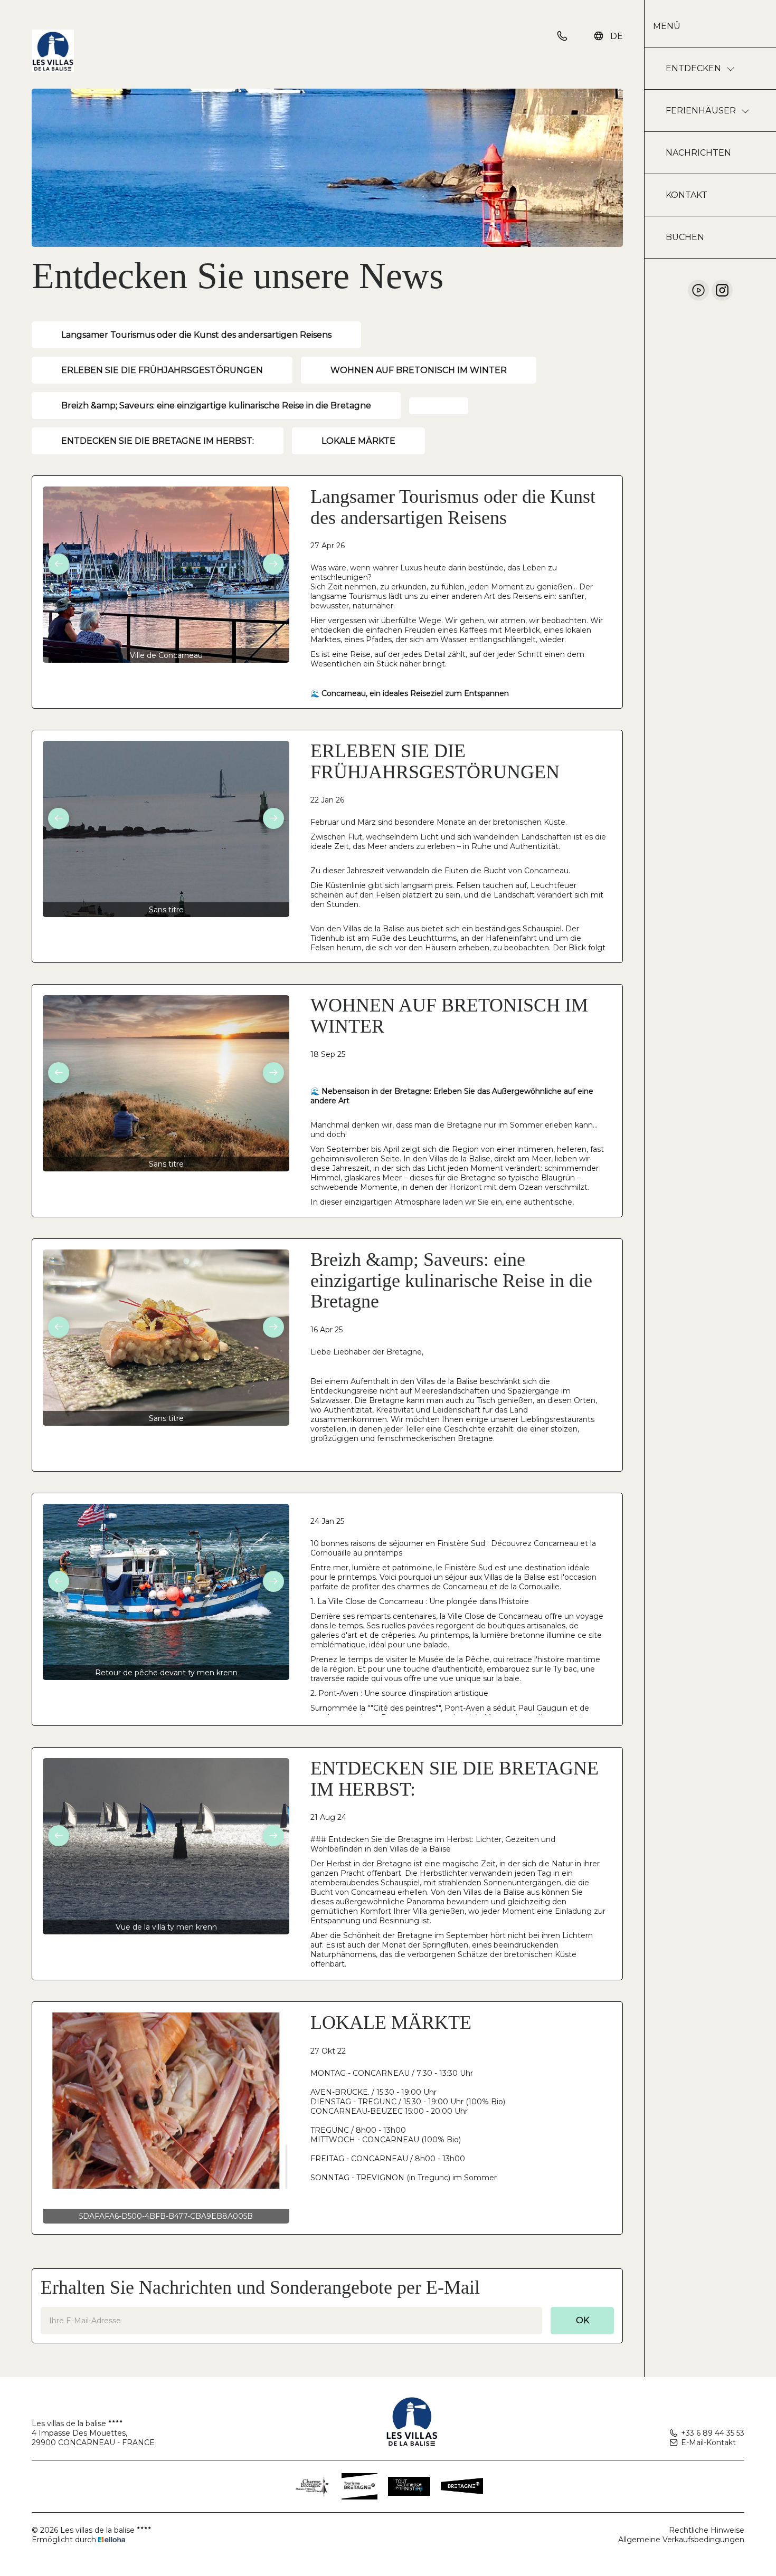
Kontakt (687, 195)
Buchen (685, 237)
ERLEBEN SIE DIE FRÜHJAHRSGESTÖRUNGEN (162, 370)
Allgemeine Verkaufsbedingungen (681, 2540)
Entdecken (693, 68)
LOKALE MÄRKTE (358, 441)
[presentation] (59, 564)
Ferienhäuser (701, 111)
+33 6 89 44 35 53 (713, 2433)
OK (583, 2320)
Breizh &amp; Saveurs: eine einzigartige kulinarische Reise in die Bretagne (216, 406)
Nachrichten (698, 153)
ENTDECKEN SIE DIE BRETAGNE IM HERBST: (158, 441)
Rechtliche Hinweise (707, 2530)
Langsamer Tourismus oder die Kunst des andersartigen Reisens (196, 335)
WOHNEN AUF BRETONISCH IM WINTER (419, 370)
